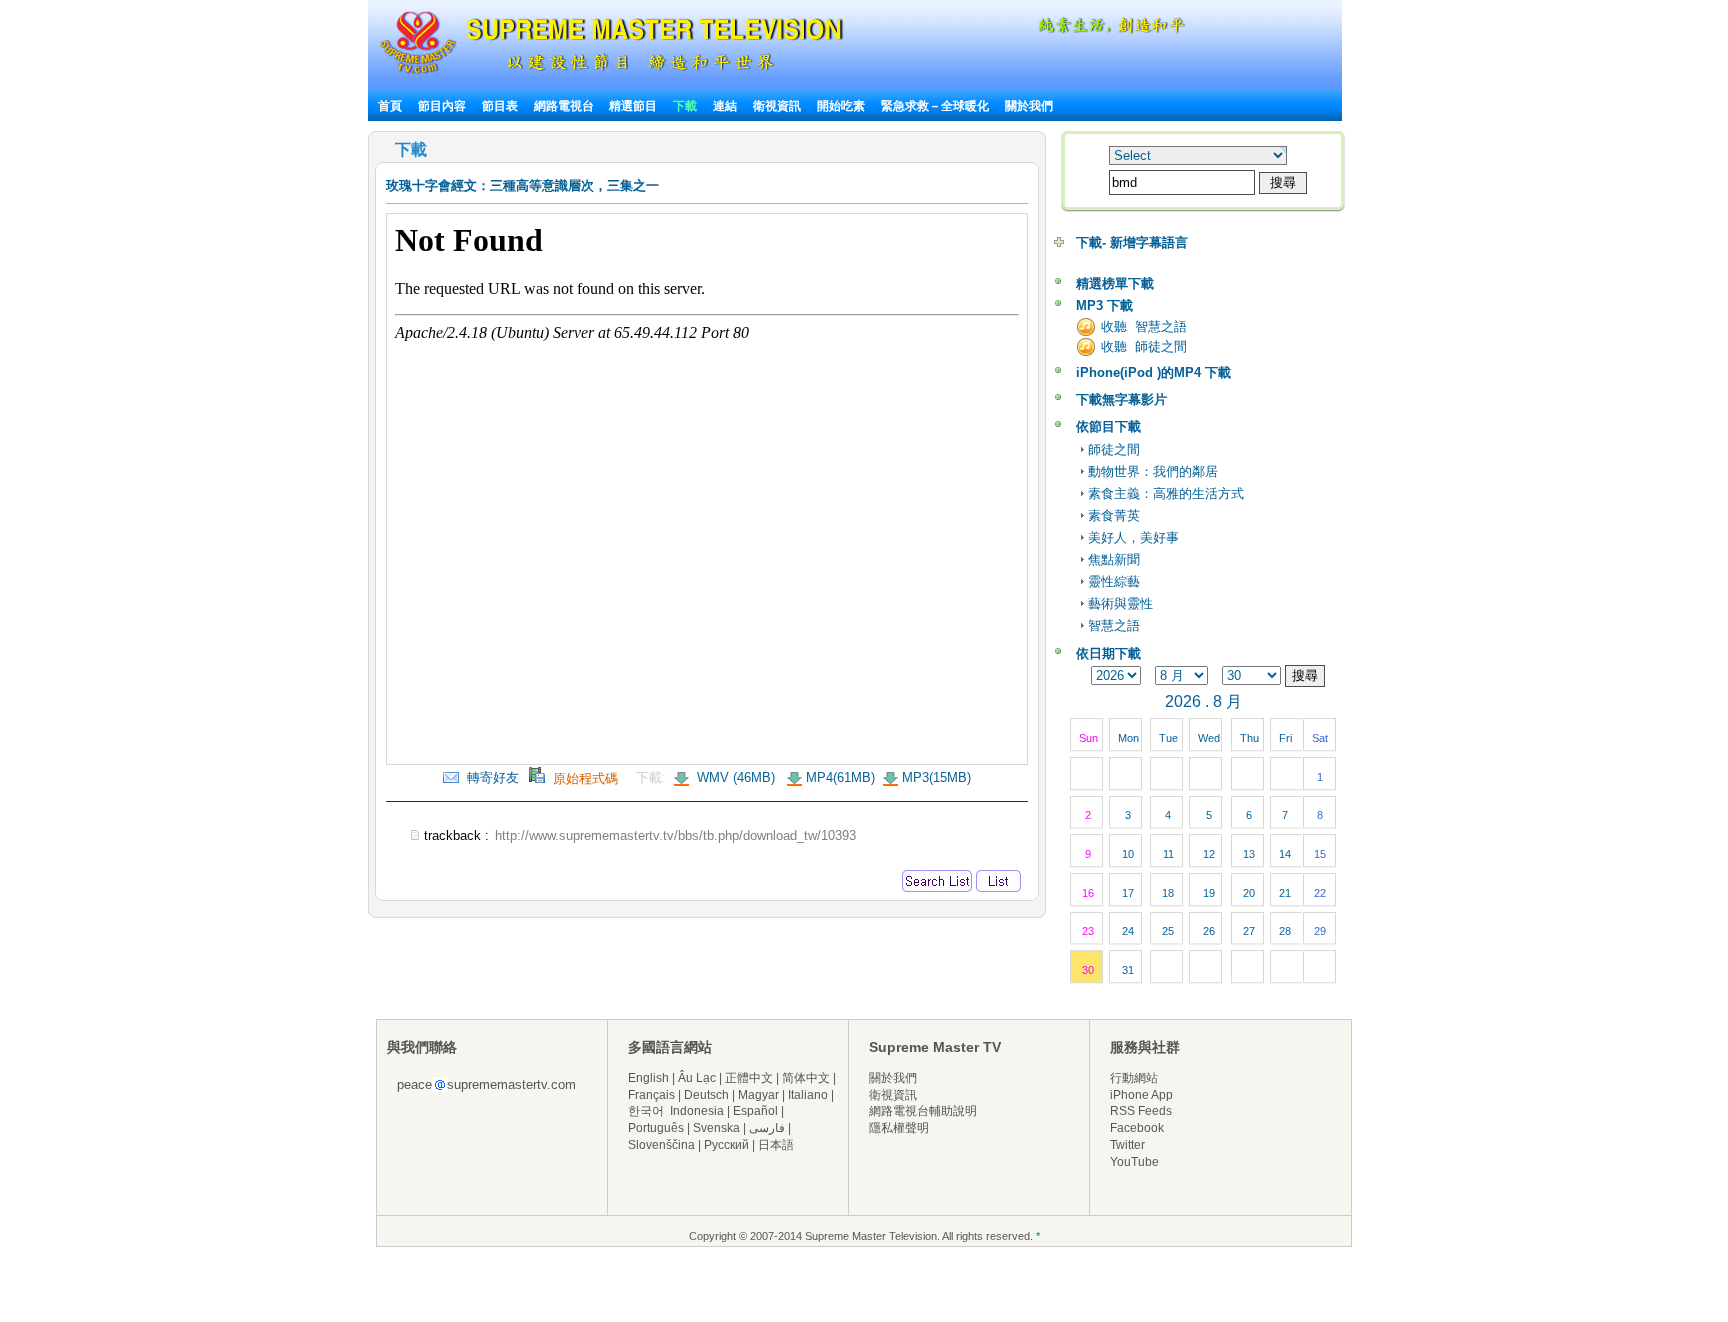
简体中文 (806, 1078)
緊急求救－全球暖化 (935, 106)
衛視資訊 (777, 106)
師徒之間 (1114, 449)
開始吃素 (841, 106)
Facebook (1137, 1128)
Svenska (716, 1128)
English (648, 1078)
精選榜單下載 (1115, 283)
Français (651, 1095)
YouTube (1134, 1162)
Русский (726, 1145)
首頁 (390, 106)
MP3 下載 (1104, 305)
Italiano (808, 1095)
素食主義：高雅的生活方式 (1166, 493)
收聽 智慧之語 (1144, 326)
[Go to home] (611, 73)
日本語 (776, 1145)
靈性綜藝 (1114, 581)
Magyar (758, 1095)
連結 (725, 106)
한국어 (646, 1111)
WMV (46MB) (734, 777)
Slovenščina (661, 1145)
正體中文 (749, 1078)
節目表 (500, 106)
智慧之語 (1114, 625)
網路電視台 (565, 106)
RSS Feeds (1141, 1111)
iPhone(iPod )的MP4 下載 (1153, 372)
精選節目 (633, 106)
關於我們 (1029, 106)
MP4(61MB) (840, 777)
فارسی (767, 1128)
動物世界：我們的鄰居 (1153, 471)
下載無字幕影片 (1121, 399)
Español (755, 1111)
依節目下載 (1108, 426)
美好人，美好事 (1133, 537)
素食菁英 (1114, 515)
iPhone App (1141, 1095)
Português (656, 1128)
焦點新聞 (1114, 559)
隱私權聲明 (899, 1128)
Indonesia (697, 1111)
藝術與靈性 (1120, 603)
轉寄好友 (489, 777)
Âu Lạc (697, 1078)
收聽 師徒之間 (1144, 346)
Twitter (1127, 1145)
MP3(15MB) (936, 777)
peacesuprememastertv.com (486, 1084)
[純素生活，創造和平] (1108, 29)
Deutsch (706, 1095)
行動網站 (1134, 1078)
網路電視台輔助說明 (923, 1111)
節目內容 (442, 106)
